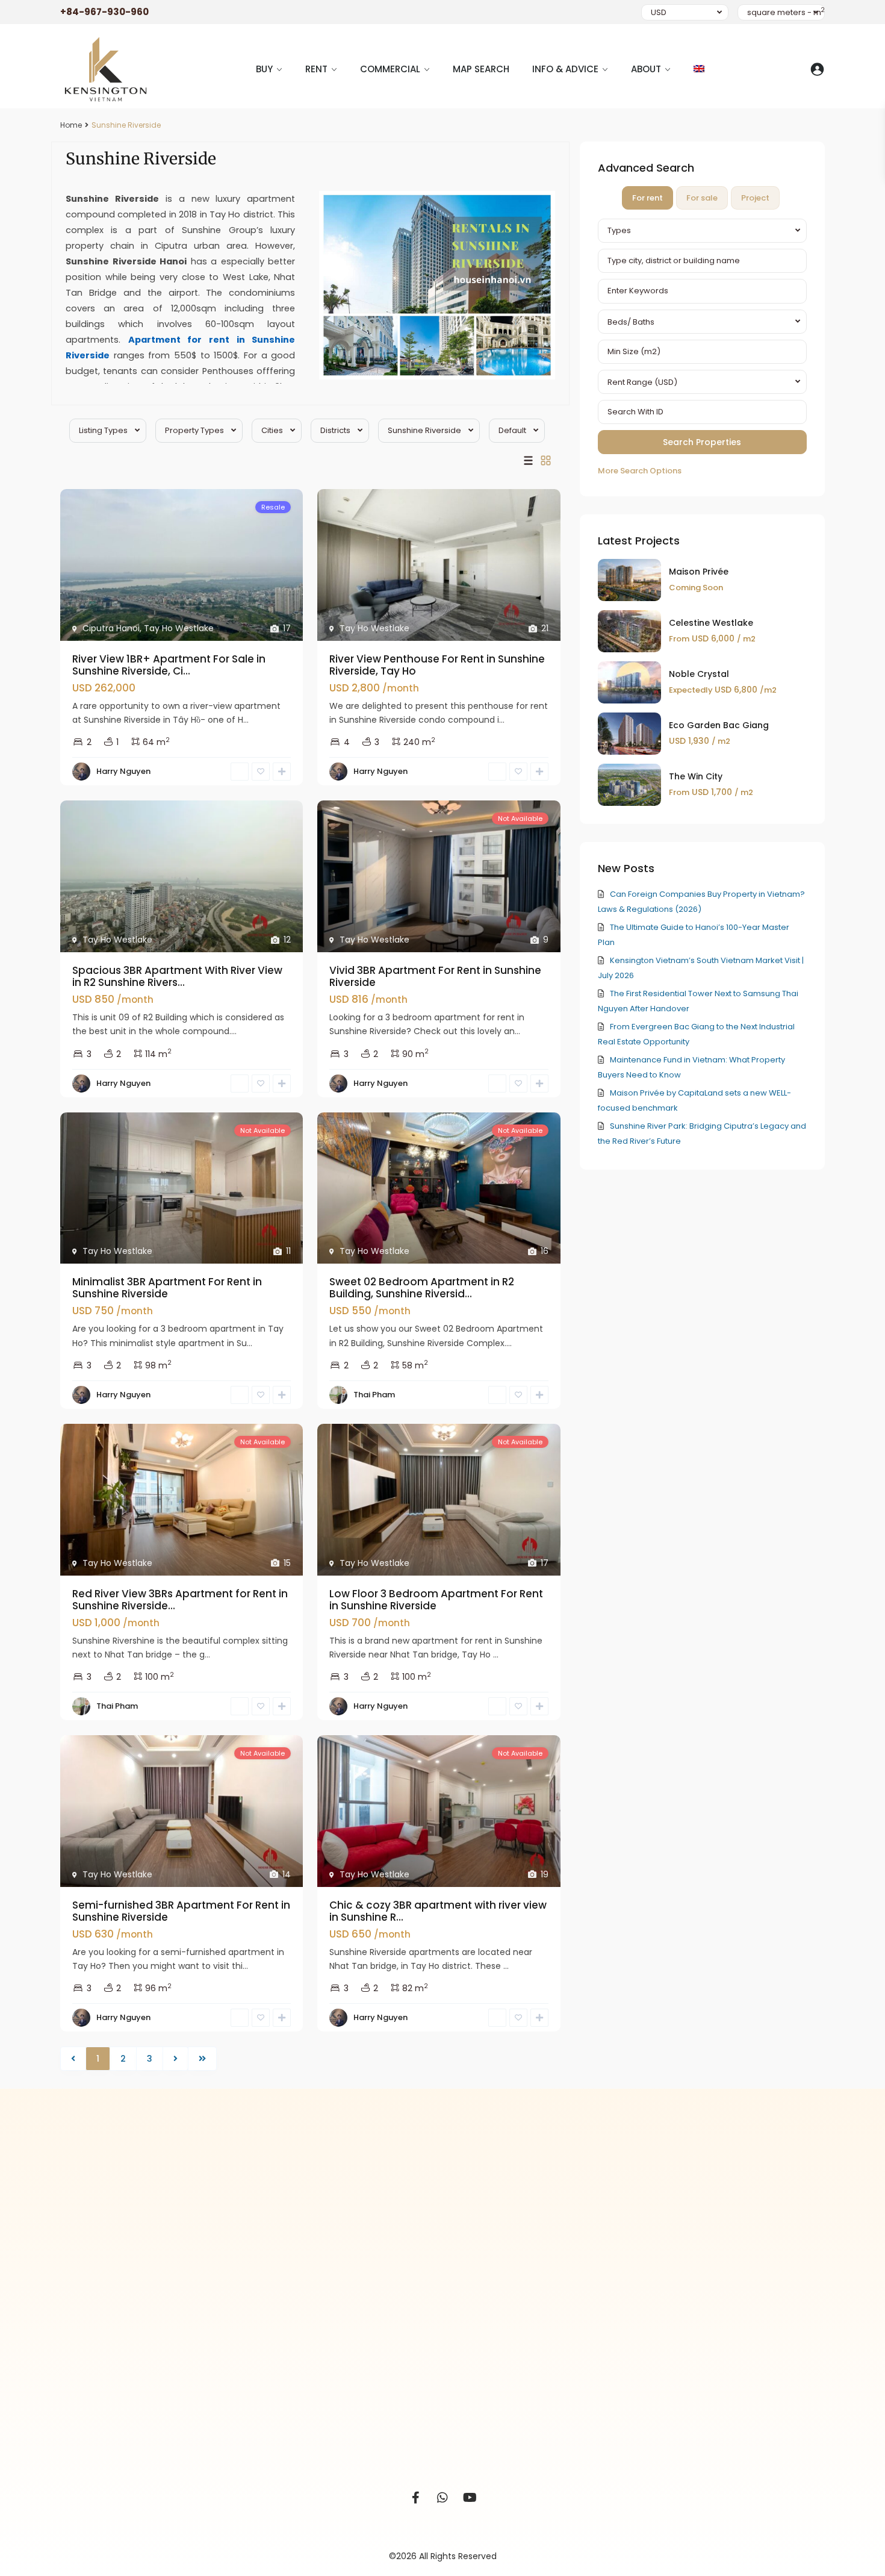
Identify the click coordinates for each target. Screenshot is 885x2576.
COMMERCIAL (390, 69)
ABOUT (646, 69)
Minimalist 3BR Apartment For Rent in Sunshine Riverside (167, 1288)
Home (71, 125)
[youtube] (470, 2498)
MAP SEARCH (481, 69)
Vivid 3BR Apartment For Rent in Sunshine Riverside (435, 976)
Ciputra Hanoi (111, 628)
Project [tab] (755, 198)
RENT (316, 69)
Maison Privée (699, 572)
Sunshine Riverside (424, 430)
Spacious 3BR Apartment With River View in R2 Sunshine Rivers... (177, 976)
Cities (272, 430)
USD (659, 12)
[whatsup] (443, 2498)
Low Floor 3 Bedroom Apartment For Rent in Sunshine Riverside (436, 1600)
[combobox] (702, 231)
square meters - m (786, 12)
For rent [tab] (647, 198)
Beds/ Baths (631, 322)
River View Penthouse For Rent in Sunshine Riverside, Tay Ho (437, 665)
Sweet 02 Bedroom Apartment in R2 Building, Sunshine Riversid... (422, 1288)
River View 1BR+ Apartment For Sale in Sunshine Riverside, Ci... (169, 665)
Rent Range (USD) (642, 382)
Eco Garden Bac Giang (719, 725)
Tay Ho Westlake (179, 628)
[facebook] (416, 2498)
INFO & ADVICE (565, 69)
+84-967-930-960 (104, 12)
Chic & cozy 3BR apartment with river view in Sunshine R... (438, 1911)
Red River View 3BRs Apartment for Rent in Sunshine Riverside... (180, 1600)
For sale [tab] (702, 198)
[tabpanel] (702, 348)
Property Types (194, 430)
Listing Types (103, 430)
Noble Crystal (699, 674)
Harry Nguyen (123, 771)
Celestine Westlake (711, 623)
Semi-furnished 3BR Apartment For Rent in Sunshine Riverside (181, 1911)
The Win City (696, 776)
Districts (335, 430)
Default (512, 430)
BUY (264, 69)
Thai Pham (374, 1395)
